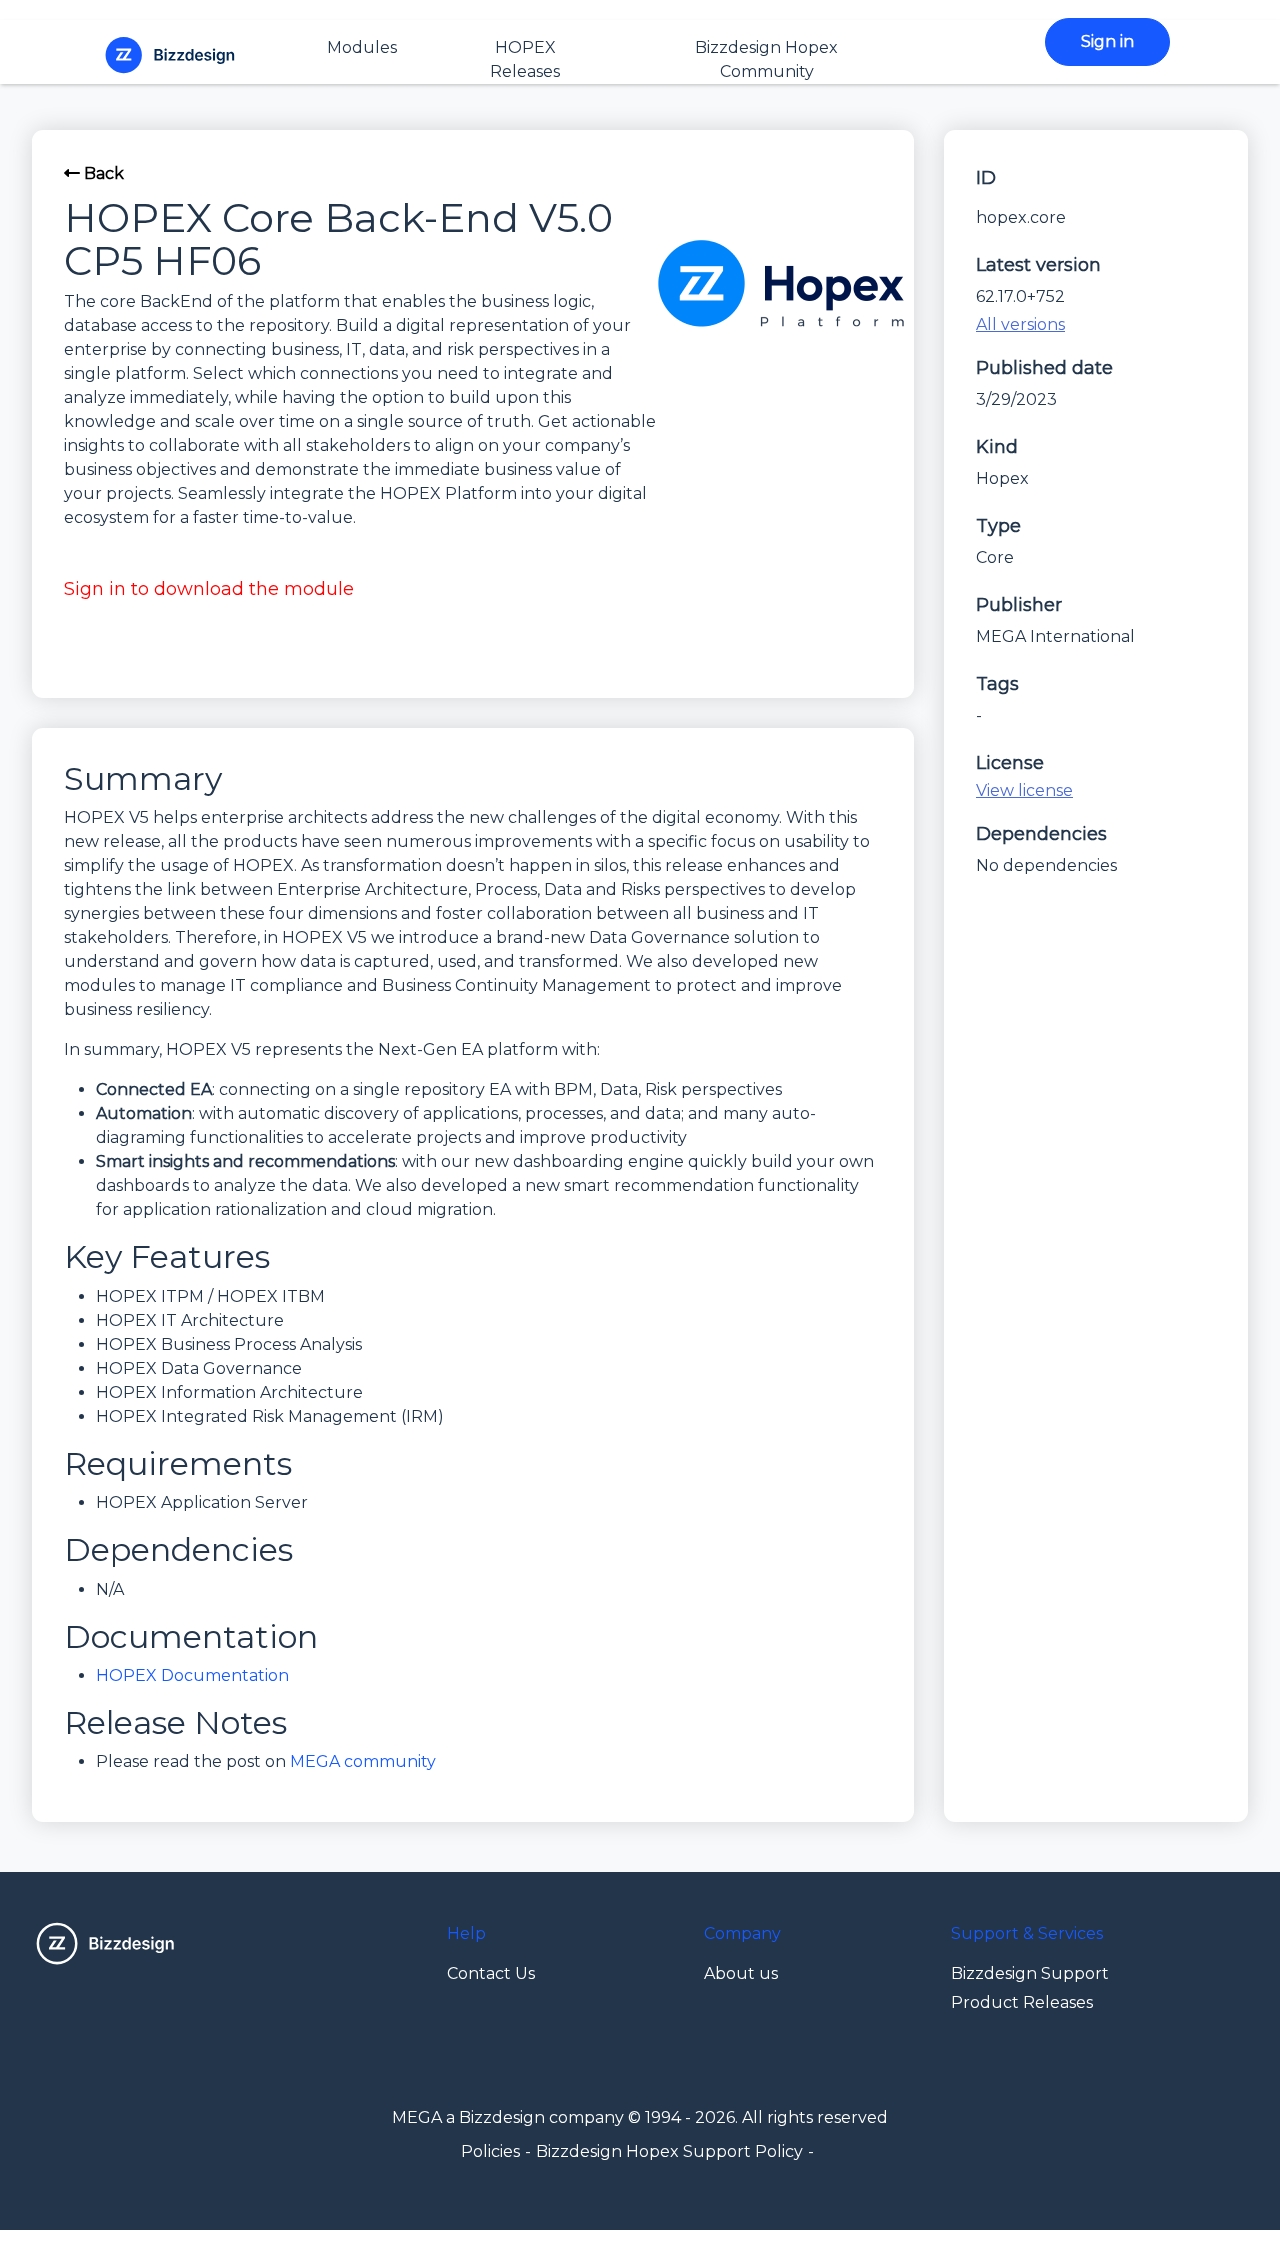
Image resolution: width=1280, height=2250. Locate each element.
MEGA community (363, 1761)
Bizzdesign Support (1030, 1973)
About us (741, 1973)
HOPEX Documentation (192, 1675)
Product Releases (1022, 2002)
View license (1024, 790)
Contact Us (491, 1973)
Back (102, 173)
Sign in (1107, 41)
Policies (490, 2151)
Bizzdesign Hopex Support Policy (669, 2151)
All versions (1020, 324)
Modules (362, 47)
